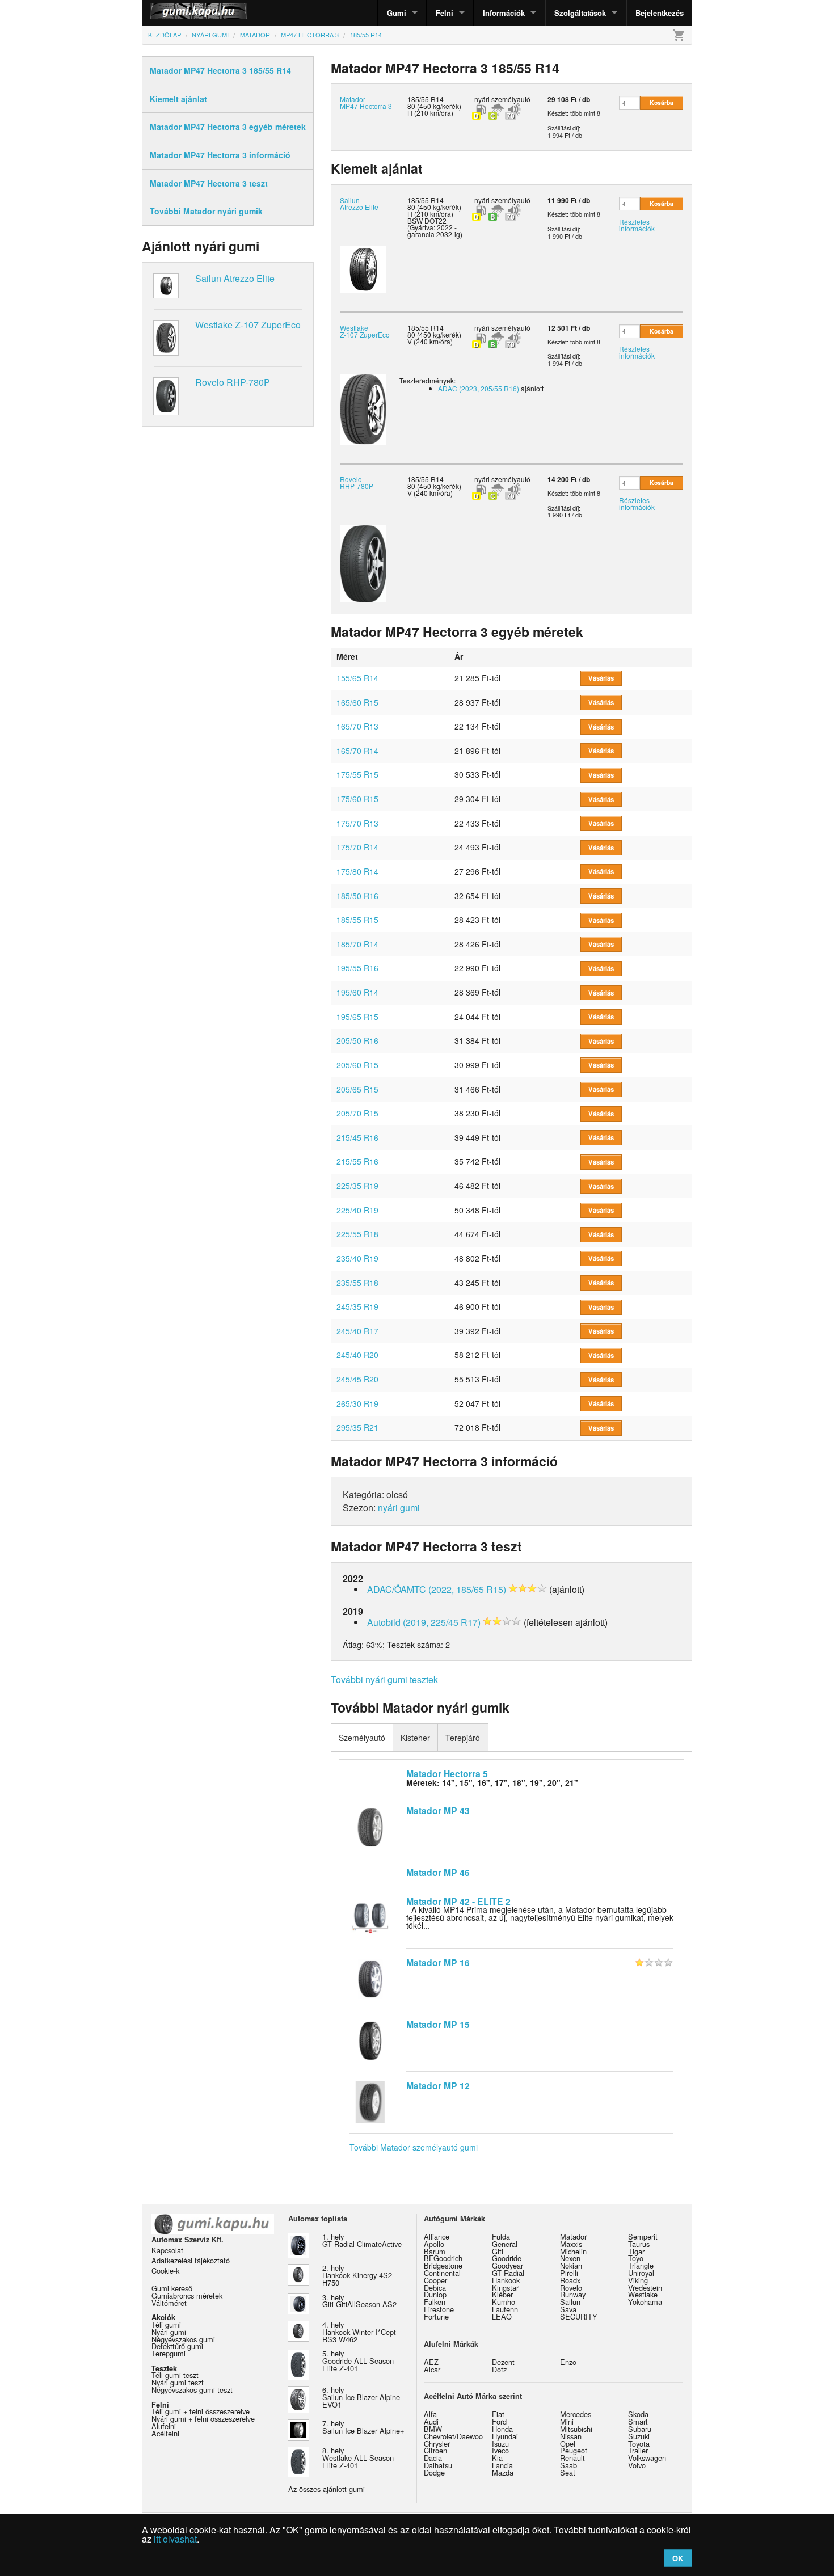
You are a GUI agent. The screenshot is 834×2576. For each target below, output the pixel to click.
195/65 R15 (357, 1017)
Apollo (434, 2244)
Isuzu (500, 2444)
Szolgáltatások (580, 13)
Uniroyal (641, 2273)
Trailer (638, 2450)
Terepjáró (463, 1738)
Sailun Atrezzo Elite (235, 278)
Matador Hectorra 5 (447, 1774)
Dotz (499, 2369)
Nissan (571, 2436)
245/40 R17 (357, 1331)
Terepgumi (169, 2353)
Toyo (636, 2258)
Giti (498, 2251)
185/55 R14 (426, 200)
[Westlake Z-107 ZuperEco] (363, 408)
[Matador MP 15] (370, 2039)
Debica (435, 2288)
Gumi (397, 13)
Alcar (432, 2369)
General (505, 2244)
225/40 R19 (357, 1210)
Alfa (430, 2414)
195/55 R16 (357, 968)
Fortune (436, 2316)
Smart (638, 2421)
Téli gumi (166, 2324)
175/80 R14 (357, 871)
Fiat (498, 2414)
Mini (567, 2421)
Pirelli (569, 2273)
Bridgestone (443, 2265)
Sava (568, 2309)
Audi (431, 2421)
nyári (482, 99)
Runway (573, 2294)
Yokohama (645, 2302)
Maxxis (571, 2244)
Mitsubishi (576, 2429)
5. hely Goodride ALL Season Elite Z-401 (358, 2361)
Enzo (568, 2362)
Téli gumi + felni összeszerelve (201, 2411)
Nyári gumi (169, 2332)
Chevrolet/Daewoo (453, 2436)
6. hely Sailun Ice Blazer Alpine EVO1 (361, 2397)
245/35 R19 (357, 1306)
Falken (435, 2302)
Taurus (639, 2244)
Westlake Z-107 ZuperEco (248, 325)
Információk (504, 13)
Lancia (502, 2465)
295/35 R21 (357, 1427)
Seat (568, 2472)
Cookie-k (165, 2271)
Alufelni (164, 2426)
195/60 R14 (357, 992)
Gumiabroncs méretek (187, 2295)
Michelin (573, 2251)
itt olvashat (175, 2539)
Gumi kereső (172, 2288)
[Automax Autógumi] (170, 13)
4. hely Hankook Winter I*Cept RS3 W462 (359, 2332)
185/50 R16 (357, 896)
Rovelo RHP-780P (233, 382)
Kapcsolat (167, 2250)
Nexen (570, 2258)
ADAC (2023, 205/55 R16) (479, 388)
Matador (573, 2236)
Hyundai (505, 2436)
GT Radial (508, 2273)
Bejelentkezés (660, 13)
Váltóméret (169, 2303)
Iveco (500, 2450)
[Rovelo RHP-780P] (363, 562)
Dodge (434, 2472)
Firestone (439, 2309)
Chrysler (437, 2444)
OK (678, 2558)
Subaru (640, 2429)
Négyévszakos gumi (183, 2339)
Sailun (570, 2302)
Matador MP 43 (438, 1810)
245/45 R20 (357, 1379)
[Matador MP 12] (370, 2101)
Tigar (636, 2251)
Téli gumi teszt (175, 2375)
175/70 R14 (357, 847)
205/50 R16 (357, 1040)
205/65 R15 (357, 1089)
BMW (433, 2429)
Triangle (641, 2265)
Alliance (437, 2236)
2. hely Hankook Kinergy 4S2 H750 (357, 2275)
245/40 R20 (357, 1355)
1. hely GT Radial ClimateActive (362, 2240)
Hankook (506, 2280)
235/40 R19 (357, 1258)
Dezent (503, 2362)
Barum (435, 2251)
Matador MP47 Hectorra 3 (366, 102)
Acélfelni (165, 2433)
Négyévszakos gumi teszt (192, 2390)
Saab (568, 2465)
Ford (499, 2421)
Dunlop (435, 2294)
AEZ (431, 2362)
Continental (442, 2273)
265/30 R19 (357, 1403)
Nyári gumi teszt (178, 2382)
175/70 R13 (357, 823)
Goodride (507, 2258)
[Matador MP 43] (370, 1826)
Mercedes (576, 2414)
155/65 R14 (357, 678)
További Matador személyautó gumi (414, 2147)
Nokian (571, 2265)
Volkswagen (647, 2458)
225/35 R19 (357, 1186)
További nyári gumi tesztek (384, 1679)
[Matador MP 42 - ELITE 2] (370, 1916)
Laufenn (505, 2309)
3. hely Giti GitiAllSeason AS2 (359, 2301)
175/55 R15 (357, 774)
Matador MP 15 (438, 2024)
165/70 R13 (357, 726)
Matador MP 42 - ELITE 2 (458, 1901)
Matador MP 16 (438, 1962)
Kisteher (415, 1738)
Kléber (502, 2294)
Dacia (433, 2458)
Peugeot (574, 2450)
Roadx (570, 2280)
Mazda (503, 2472)
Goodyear (507, 2265)
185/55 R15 (357, 920)
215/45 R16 (357, 1137)
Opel (568, 2444)
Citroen (435, 2450)
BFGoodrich (443, 2258)
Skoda (638, 2414)
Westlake (643, 2294)
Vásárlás (601, 678)
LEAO (502, 2316)
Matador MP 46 (438, 1872)
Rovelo (571, 2288)
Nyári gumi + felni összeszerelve (203, 2419)
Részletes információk (637, 225)
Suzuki (639, 2436)
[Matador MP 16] (370, 1978)
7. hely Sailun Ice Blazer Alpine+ (363, 2427)
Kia (497, 2458)
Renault (572, 2458)
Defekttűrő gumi (177, 2346)
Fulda (501, 2236)
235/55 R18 (357, 1283)
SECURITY (579, 2316)
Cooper (435, 2280)
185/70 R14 (357, 944)
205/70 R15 (357, 1113)
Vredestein (645, 2288)
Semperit (643, 2236)
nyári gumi (399, 1508)
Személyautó (362, 1738)
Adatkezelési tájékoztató (191, 2260)
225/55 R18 (357, 1234)
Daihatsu (438, 2465)
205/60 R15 (357, 1065)
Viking (638, 2280)
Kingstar (505, 2288)
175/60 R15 (357, 799)
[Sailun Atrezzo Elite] (363, 269)
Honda (502, 2429)
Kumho (504, 2302)
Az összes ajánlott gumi (327, 2489)
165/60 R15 (357, 702)
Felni (445, 13)
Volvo (637, 2465)
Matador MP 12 (438, 2086)
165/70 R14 (357, 751)
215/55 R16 (357, 1161)
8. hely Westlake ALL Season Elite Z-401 (358, 2458)
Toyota (639, 2444)
